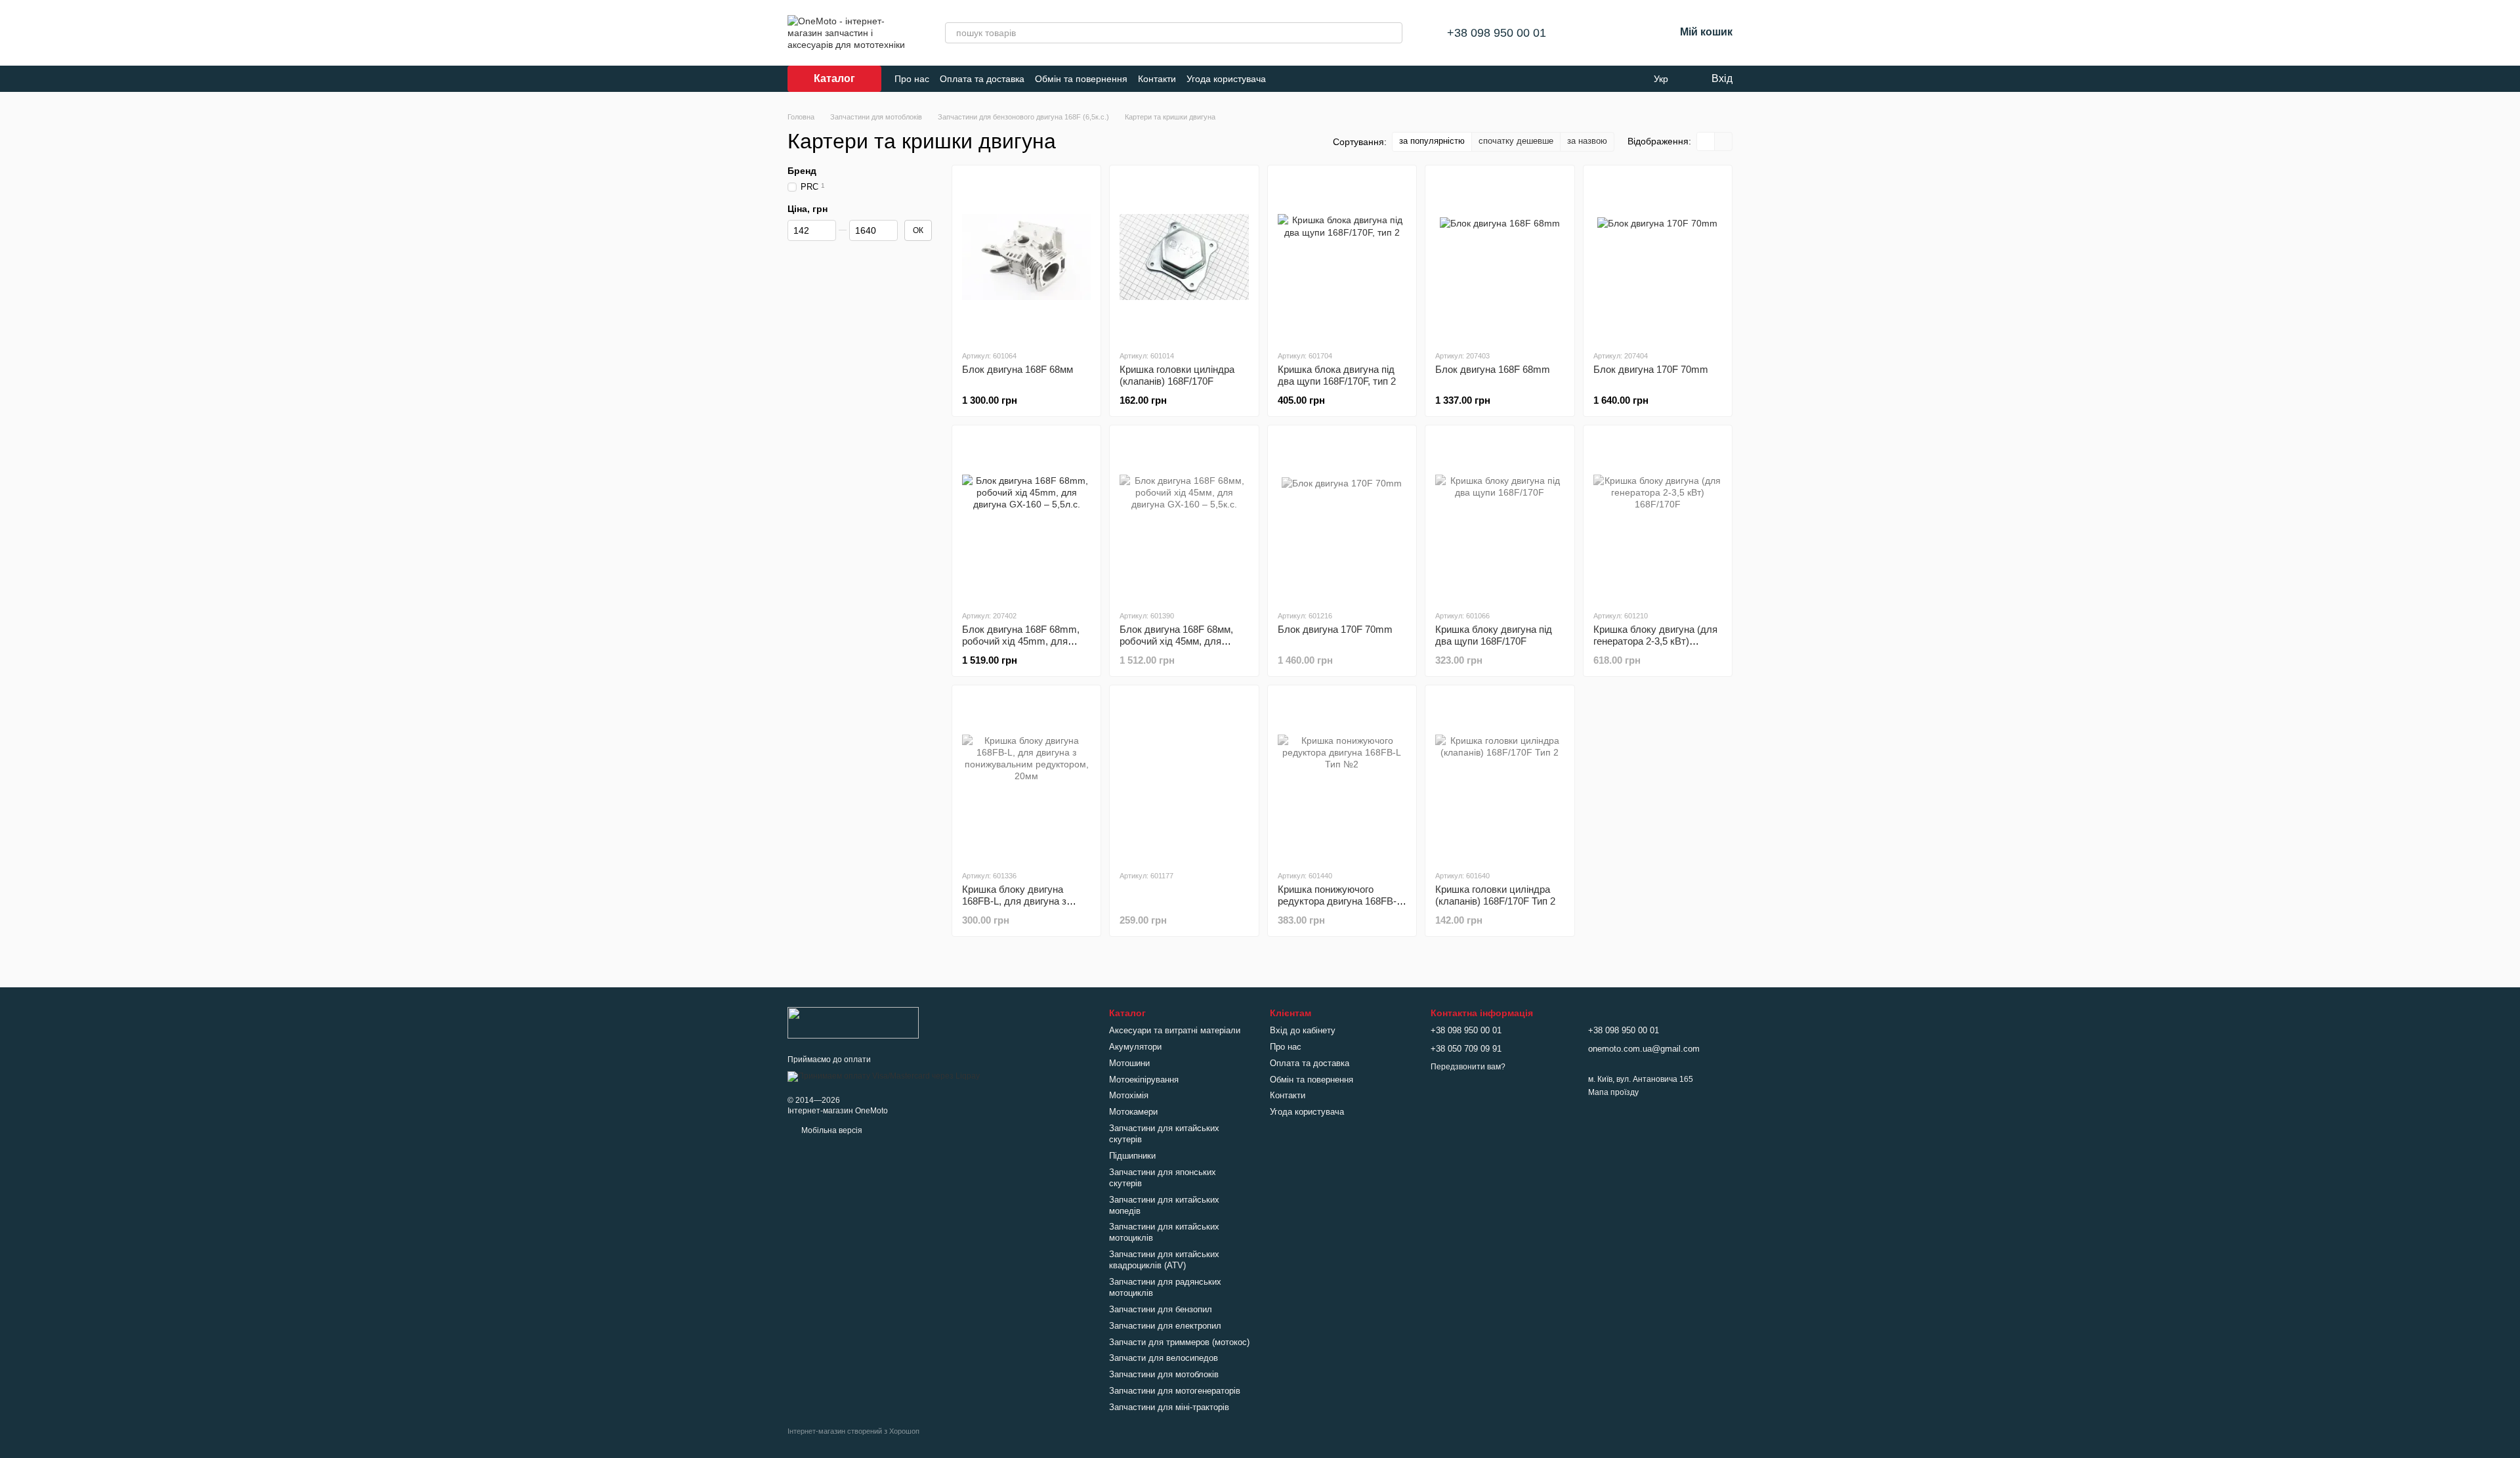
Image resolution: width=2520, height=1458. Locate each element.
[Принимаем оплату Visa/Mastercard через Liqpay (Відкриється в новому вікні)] (884, 1076)
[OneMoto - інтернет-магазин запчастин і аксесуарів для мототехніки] (853, 1022)
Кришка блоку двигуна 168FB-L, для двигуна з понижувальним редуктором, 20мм (1014, 907)
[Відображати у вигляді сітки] (1706, 141)
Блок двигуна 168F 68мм (1018, 369)
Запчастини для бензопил (1161, 1309)
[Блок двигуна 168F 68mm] (1500, 257)
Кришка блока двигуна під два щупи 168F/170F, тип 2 (1337, 375)
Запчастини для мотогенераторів (1175, 1391)
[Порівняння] (1596, 33)
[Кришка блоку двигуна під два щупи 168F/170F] (1500, 517)
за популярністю (1432, 141)
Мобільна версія (831, 1130)
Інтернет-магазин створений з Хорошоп (853, 1431)
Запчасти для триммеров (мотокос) (1179, 1342)
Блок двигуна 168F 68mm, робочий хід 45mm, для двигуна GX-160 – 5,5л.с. (1021, 641)
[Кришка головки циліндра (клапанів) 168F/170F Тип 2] (1500, 777)
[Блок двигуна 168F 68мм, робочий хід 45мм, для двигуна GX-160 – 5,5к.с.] (1184, 517)
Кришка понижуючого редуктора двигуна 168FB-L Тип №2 (1339, 901)
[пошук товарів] (1392, 33)
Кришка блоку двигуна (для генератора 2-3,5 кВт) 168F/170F (1655, 641)
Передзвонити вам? (1468, 1067)
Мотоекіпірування (1144, 1080)
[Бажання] (1630, 33)
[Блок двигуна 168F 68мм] (1026, 257)
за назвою (1587, 141)
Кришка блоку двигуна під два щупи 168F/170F (1494, 635)
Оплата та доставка (982, 79)
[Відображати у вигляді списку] (1723, 141)
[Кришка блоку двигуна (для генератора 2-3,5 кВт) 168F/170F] (1658, 517)
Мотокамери (1133, 1112)
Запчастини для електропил (1165, 1326)
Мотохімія (1129, 1095)
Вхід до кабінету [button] (1303, 1030)
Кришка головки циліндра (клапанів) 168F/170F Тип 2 (1495, 895)
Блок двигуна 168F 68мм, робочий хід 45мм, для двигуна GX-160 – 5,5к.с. (1176, 641)
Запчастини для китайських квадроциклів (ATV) (1164, 1260)
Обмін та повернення (1081, 79)
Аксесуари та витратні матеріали (1175, 1030)
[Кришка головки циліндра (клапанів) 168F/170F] (1184, 257)
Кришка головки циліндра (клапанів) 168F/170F (1177, 375)
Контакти (1157, 79)
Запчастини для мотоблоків (1164, 1374)
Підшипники (1132, 1156)
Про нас (912, 79)
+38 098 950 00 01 (1497, 33)
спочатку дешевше (1516, 141)
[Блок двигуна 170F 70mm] (1658, 257)
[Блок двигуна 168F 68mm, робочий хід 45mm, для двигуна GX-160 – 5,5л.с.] (1026, 517)
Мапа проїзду (1613, 1092)
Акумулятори (1135, 1047)
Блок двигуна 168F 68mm (1493, 369)
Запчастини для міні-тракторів (1169, 1407)
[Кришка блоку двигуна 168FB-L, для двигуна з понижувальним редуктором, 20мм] (1026, 777)
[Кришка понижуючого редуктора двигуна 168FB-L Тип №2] (1342, 777)
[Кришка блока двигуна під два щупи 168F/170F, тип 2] (1342, 257)
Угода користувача (1226, 79)
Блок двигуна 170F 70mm (1651, 369)
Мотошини (1129, 1063)
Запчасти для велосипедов (1164, 1358)
